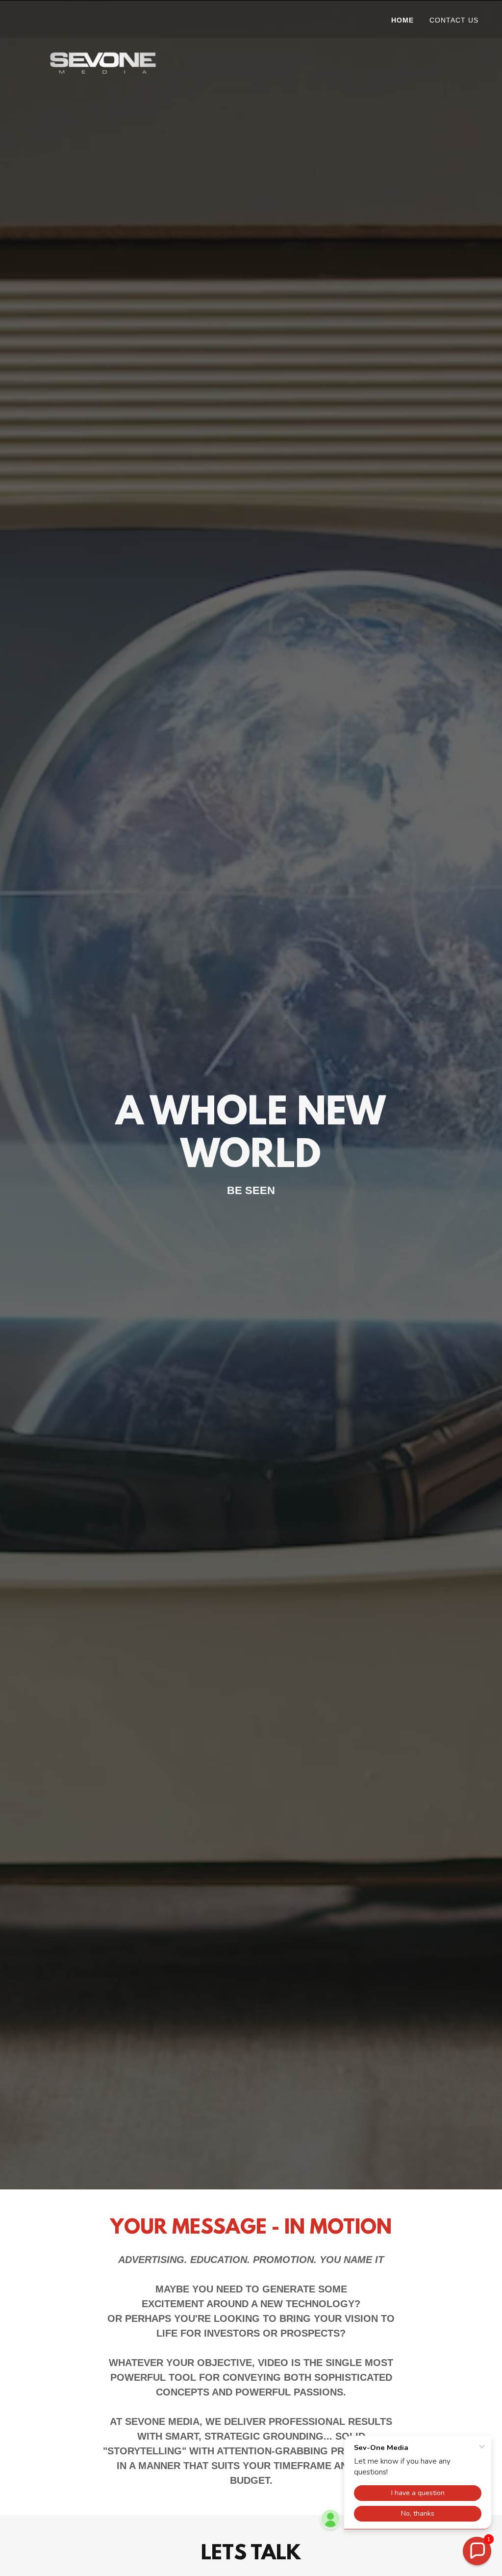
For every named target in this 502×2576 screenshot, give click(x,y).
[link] (103, 17)
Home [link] (402, 20)
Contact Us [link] (454, 20)
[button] (477, 2551)
